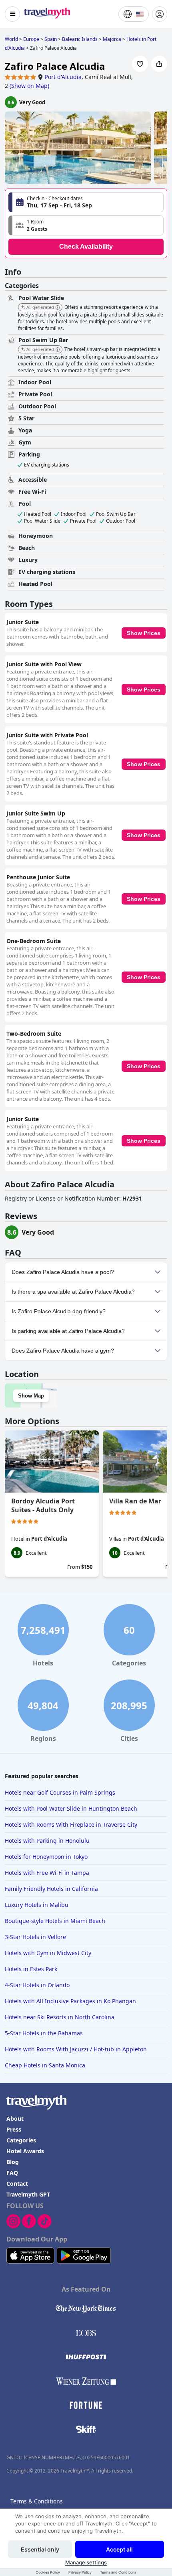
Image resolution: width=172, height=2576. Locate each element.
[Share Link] (159, 64)
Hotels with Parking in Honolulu (47, 1841)
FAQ (12, 2173)
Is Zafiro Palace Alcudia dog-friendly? (59, 1311)
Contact (17, 2184)
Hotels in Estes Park (31, 1969)
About (15, 2119)
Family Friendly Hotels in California (51, 1889)
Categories (21, 2140)
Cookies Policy (48, 2572)
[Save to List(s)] (140, 64)
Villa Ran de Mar (135, 1501)
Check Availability (86, 246)
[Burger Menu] (12, 14)
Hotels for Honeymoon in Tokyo (46, 1857)
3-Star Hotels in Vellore (35, 1937)
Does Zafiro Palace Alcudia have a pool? (63, 1272)
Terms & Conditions (37, 2501)
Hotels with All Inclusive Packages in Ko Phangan (70, 2001)
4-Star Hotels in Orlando (37, 1985)
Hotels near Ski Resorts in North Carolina (60, 2017)
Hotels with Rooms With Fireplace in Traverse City (71, 1824)
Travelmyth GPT (28, 2194)
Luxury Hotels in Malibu (37, 1905)
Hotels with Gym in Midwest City (48, 1953)
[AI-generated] (58, 308)
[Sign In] (160, 14)
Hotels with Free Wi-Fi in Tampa (47, 1873)
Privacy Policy (80, 2572)
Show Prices (144, 633)
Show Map (31, 1396)
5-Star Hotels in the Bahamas (44, 2033)
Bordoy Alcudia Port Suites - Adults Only (43, 1505)
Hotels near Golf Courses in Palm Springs (60, 1792)
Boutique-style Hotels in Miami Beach (55, 1921)
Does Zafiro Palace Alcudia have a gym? (63, 1351)
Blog (13, 2162)
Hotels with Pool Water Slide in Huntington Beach (71, 1808)
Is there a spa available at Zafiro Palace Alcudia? (73, 1292)
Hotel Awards (25, 2151)
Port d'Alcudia (63, 77)
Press (14, 2129)
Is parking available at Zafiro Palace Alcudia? (68, 1331)
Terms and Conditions (118, 2572)
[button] (86, 225)
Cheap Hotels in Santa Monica (45, 2065)
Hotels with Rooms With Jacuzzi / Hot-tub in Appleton (76, 2049)
